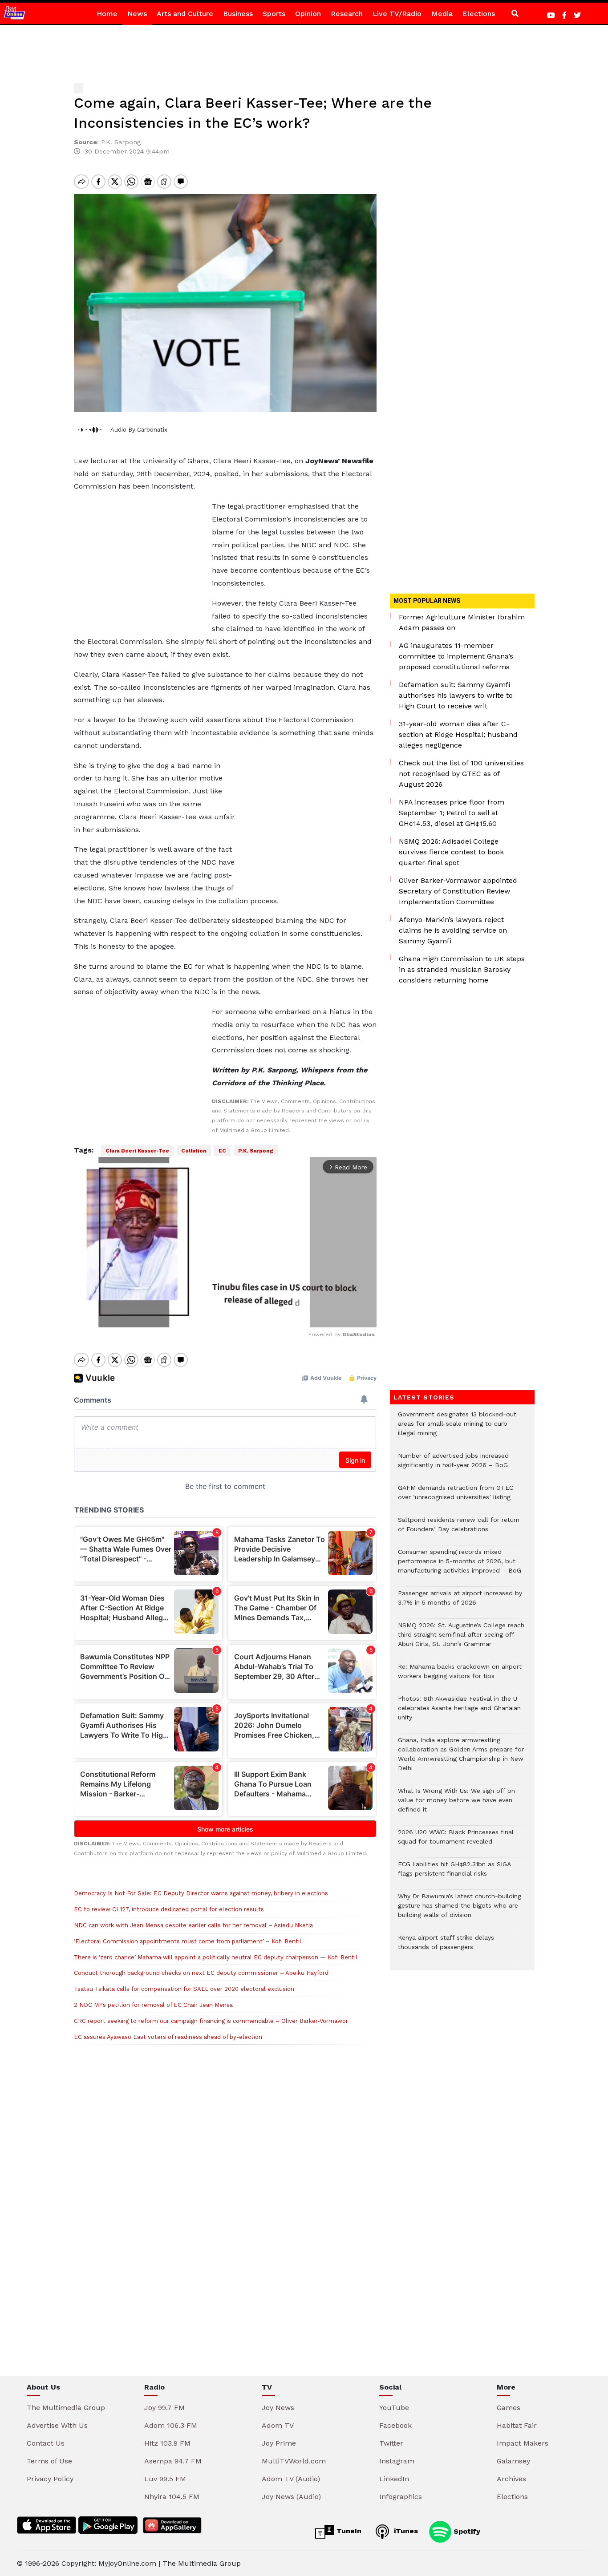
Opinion (308, 14)
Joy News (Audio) (291, 2497)
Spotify (466, 2531)
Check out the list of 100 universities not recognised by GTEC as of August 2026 (461, 774)
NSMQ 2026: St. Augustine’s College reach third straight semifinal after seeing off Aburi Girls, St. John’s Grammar (461, 1639)
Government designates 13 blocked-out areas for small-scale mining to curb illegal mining (457, 1428)
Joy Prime (279, 2443)
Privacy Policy (50, 2479)
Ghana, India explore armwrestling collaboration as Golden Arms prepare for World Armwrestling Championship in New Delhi (461, 1759)
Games (509, 2408)
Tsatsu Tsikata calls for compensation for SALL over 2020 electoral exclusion (184, 1989)
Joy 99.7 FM (164, 2408)
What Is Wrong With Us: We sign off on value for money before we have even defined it (456, 1805)
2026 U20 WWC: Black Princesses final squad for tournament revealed (456, 1841)
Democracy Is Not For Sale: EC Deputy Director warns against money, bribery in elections (201, 1893)
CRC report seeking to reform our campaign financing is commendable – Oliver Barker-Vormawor (211, 2021)
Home (107, 14)
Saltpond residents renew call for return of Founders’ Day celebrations (459, 1529)
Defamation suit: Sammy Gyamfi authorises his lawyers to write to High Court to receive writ (456, 695)
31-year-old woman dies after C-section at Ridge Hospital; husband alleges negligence (458, 734)
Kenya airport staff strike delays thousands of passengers (446, 1947)
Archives (511, 2479)
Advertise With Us (57, 2425)
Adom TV (278, 2425)
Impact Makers (523, 2443)
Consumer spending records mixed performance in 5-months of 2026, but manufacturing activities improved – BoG (460, 1566)
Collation (194, 1151)
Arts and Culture (185, 14)
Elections (479, 14)
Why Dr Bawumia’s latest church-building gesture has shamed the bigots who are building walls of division (460, 1910)
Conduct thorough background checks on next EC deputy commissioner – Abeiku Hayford (201, 1973)
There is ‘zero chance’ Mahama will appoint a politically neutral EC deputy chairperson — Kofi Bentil (216, 1957)
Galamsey (513, 2461)
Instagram (397, 2461)
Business (238, 14)
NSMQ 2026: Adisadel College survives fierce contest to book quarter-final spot (451, 852)
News (137, 14)
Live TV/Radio (397, 14)
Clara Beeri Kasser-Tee (137, 1151)
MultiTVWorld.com (294, 2461)
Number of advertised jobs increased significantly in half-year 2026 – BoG (453, 1465)
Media (442, 14)
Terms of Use (49, 2461)
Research (347, 14)
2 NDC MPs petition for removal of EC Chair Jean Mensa (153, 2005)
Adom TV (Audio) (291, 2479)
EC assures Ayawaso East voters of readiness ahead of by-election (168, 2037)
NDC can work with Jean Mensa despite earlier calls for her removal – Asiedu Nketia (193, 1925)
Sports (274, 14)
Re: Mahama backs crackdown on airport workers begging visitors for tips (460, 1676)
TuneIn (348, 2531)
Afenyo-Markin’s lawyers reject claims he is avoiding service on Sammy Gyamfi (453, 930)
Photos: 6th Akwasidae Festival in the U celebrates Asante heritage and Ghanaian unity (459, 1713)
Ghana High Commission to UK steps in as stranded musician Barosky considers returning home (462, 969)
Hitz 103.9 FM (167, 2443)
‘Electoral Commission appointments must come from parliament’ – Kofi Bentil (188, 1941)
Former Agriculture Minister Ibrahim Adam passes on (462, 622)
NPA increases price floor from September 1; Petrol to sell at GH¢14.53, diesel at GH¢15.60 (452, 813)
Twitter (391, 2443)
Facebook (395, 2425)
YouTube (394, 2408)
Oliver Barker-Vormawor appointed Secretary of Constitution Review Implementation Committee (458, 891)
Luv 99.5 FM (165, 2479)
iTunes (405, 2531)
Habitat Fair (517, 2425)
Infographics (401, 2497)
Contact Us (46, 2443)
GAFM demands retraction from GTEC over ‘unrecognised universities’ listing (456, 1497)
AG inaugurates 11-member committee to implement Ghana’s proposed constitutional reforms (456, 656)
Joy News (278, 2408)
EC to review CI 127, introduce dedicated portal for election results (169, 1909)
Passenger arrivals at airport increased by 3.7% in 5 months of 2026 (460, 1602)
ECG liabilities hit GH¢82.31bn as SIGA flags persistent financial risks (454, 1873)
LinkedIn (394, 2479)
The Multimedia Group (66, 2408)
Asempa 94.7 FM (173, 2461)
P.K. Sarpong (256, 1151)
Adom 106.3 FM (171, 2425)
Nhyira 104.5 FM (172, 2497)
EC (222, 1151)
